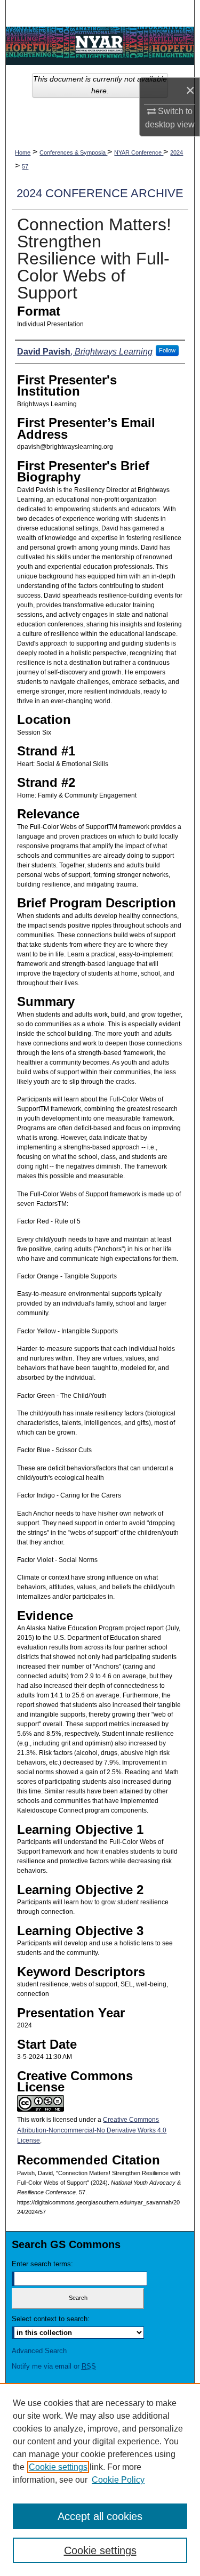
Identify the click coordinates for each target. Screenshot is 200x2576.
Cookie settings (58, 2467)
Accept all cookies (100, 2516)
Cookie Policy (118, 2480)
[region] (100, 2480)
